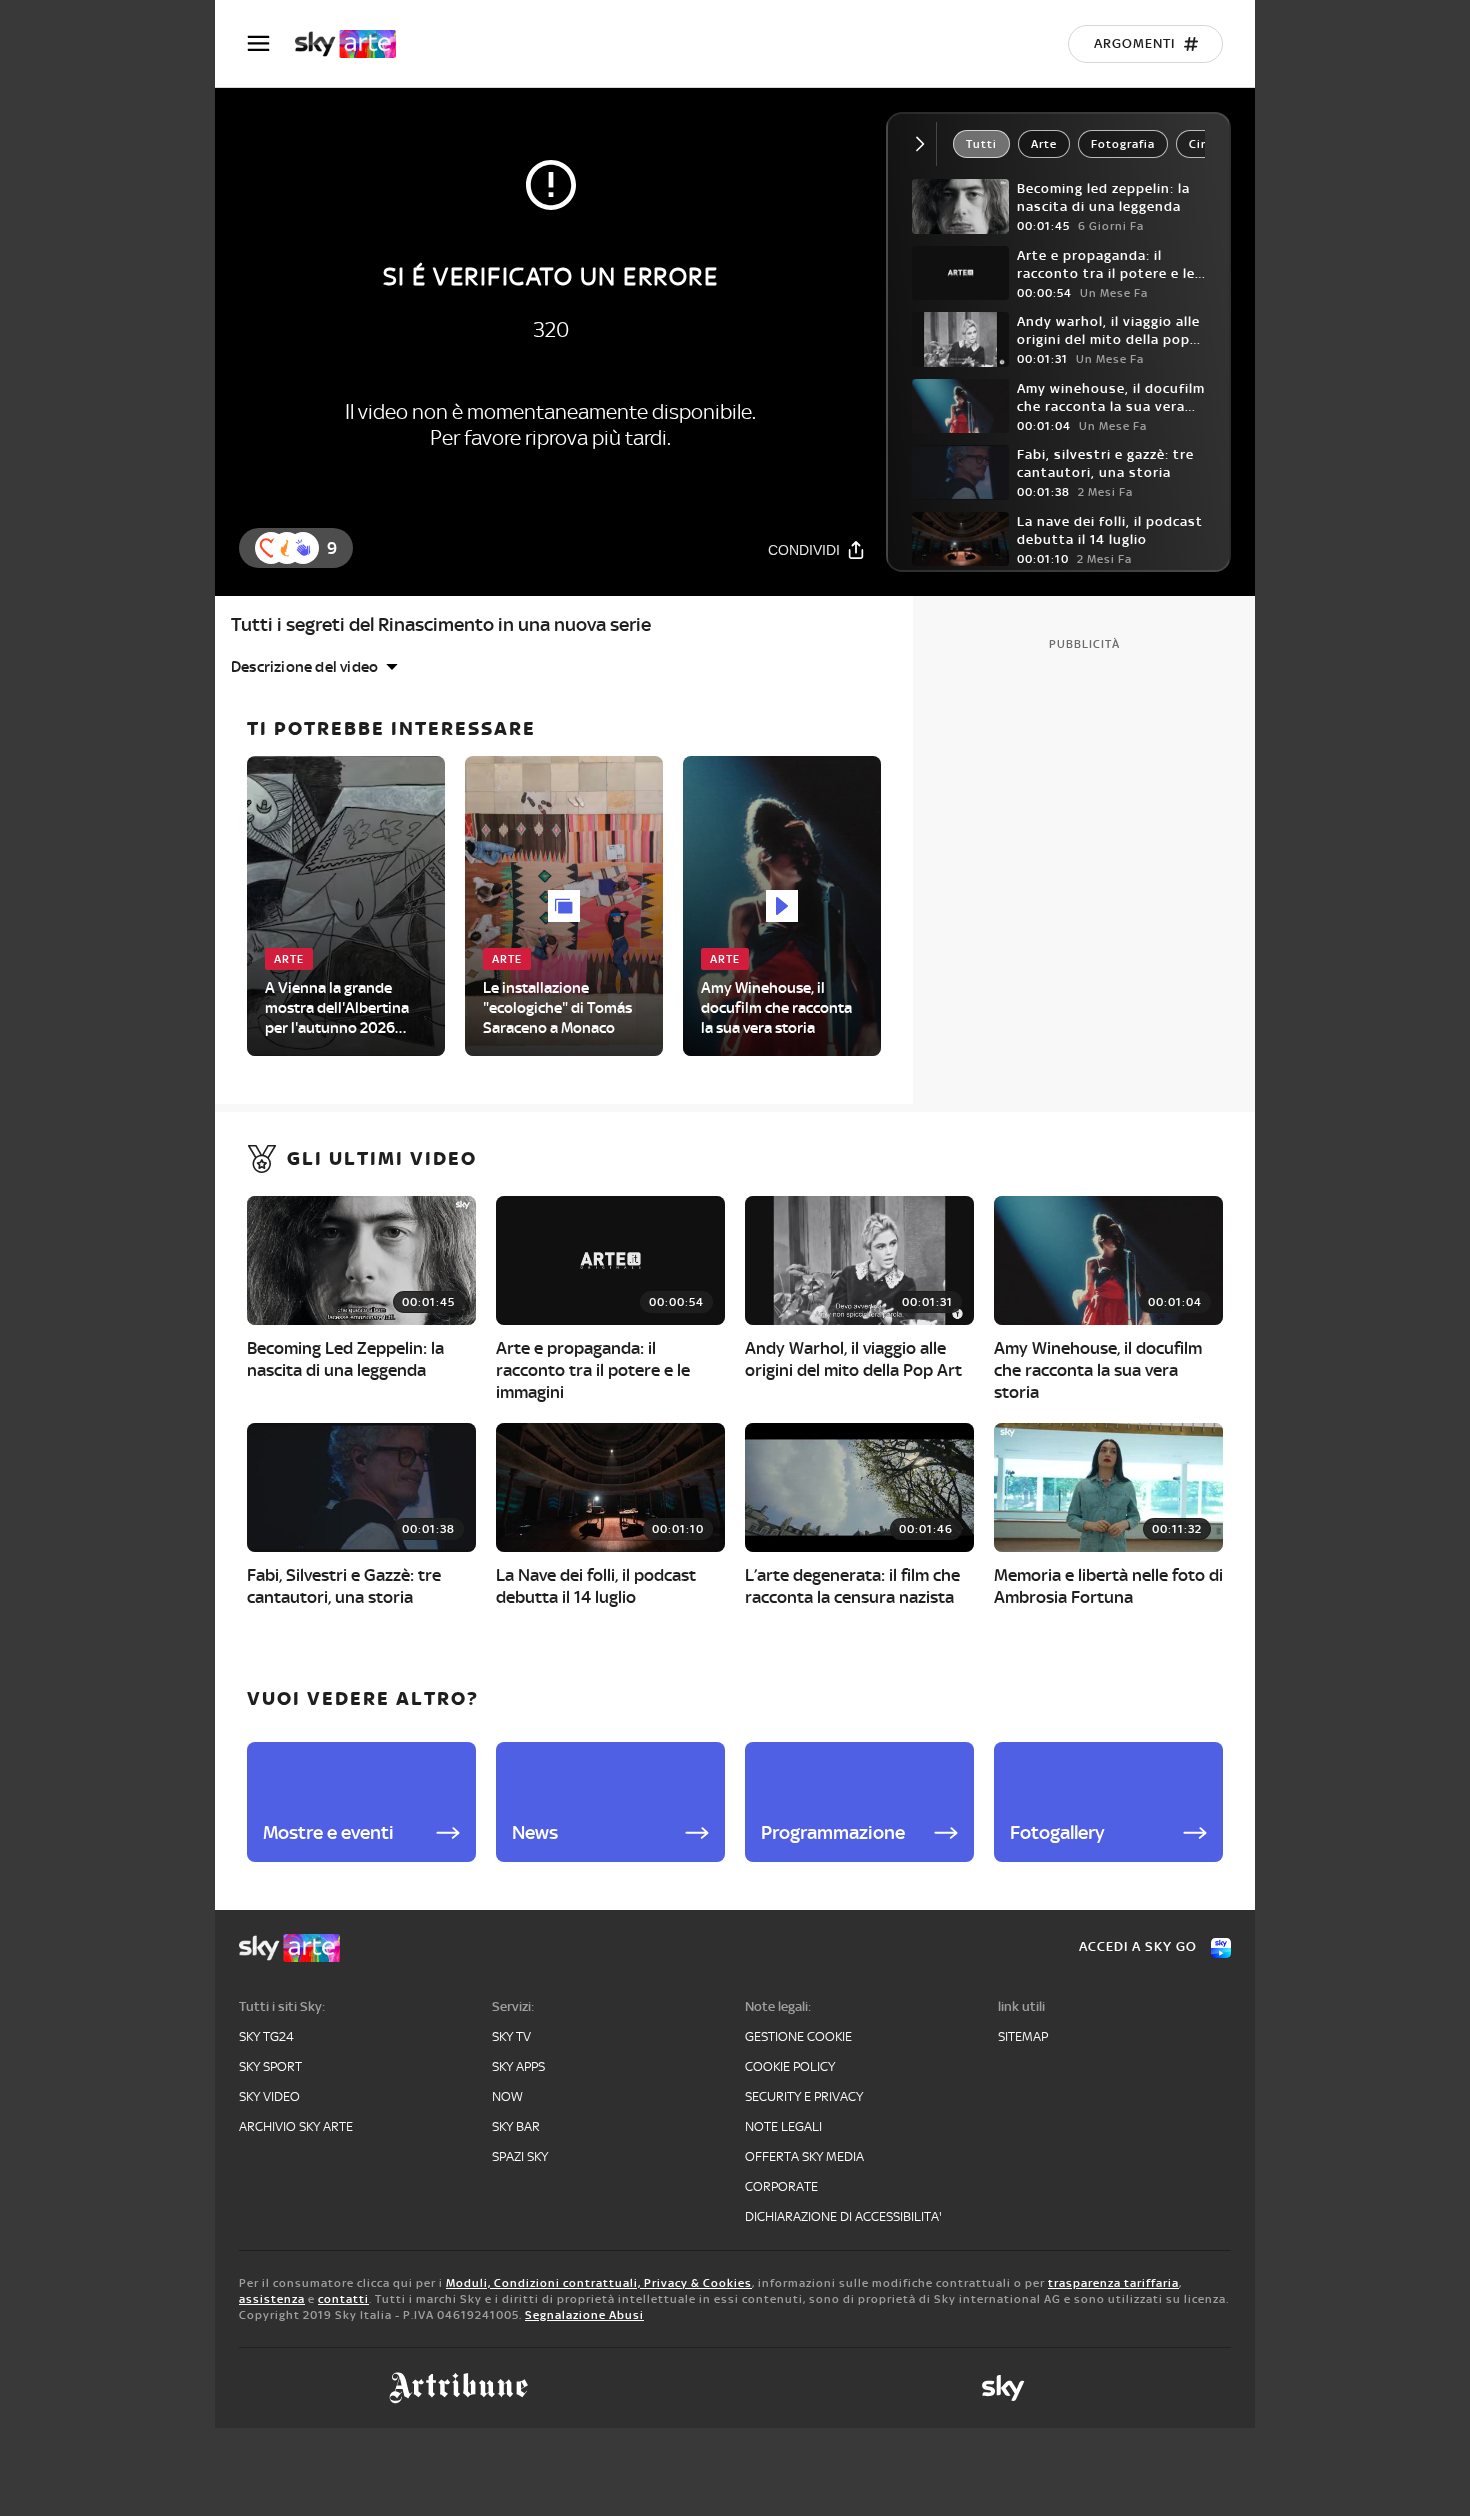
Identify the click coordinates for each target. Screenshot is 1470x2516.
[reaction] (303, 548)
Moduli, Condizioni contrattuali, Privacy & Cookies (599, 2283)
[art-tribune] (458, 2388)
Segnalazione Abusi (584, 2315)
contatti (343, 2299)
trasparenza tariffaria (1113, 2283)
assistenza (272, 2299)
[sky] (1003, 2388)
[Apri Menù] (271, 43)
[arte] (355, 44)
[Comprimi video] (924, 144)
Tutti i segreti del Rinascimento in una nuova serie (441, 624)
